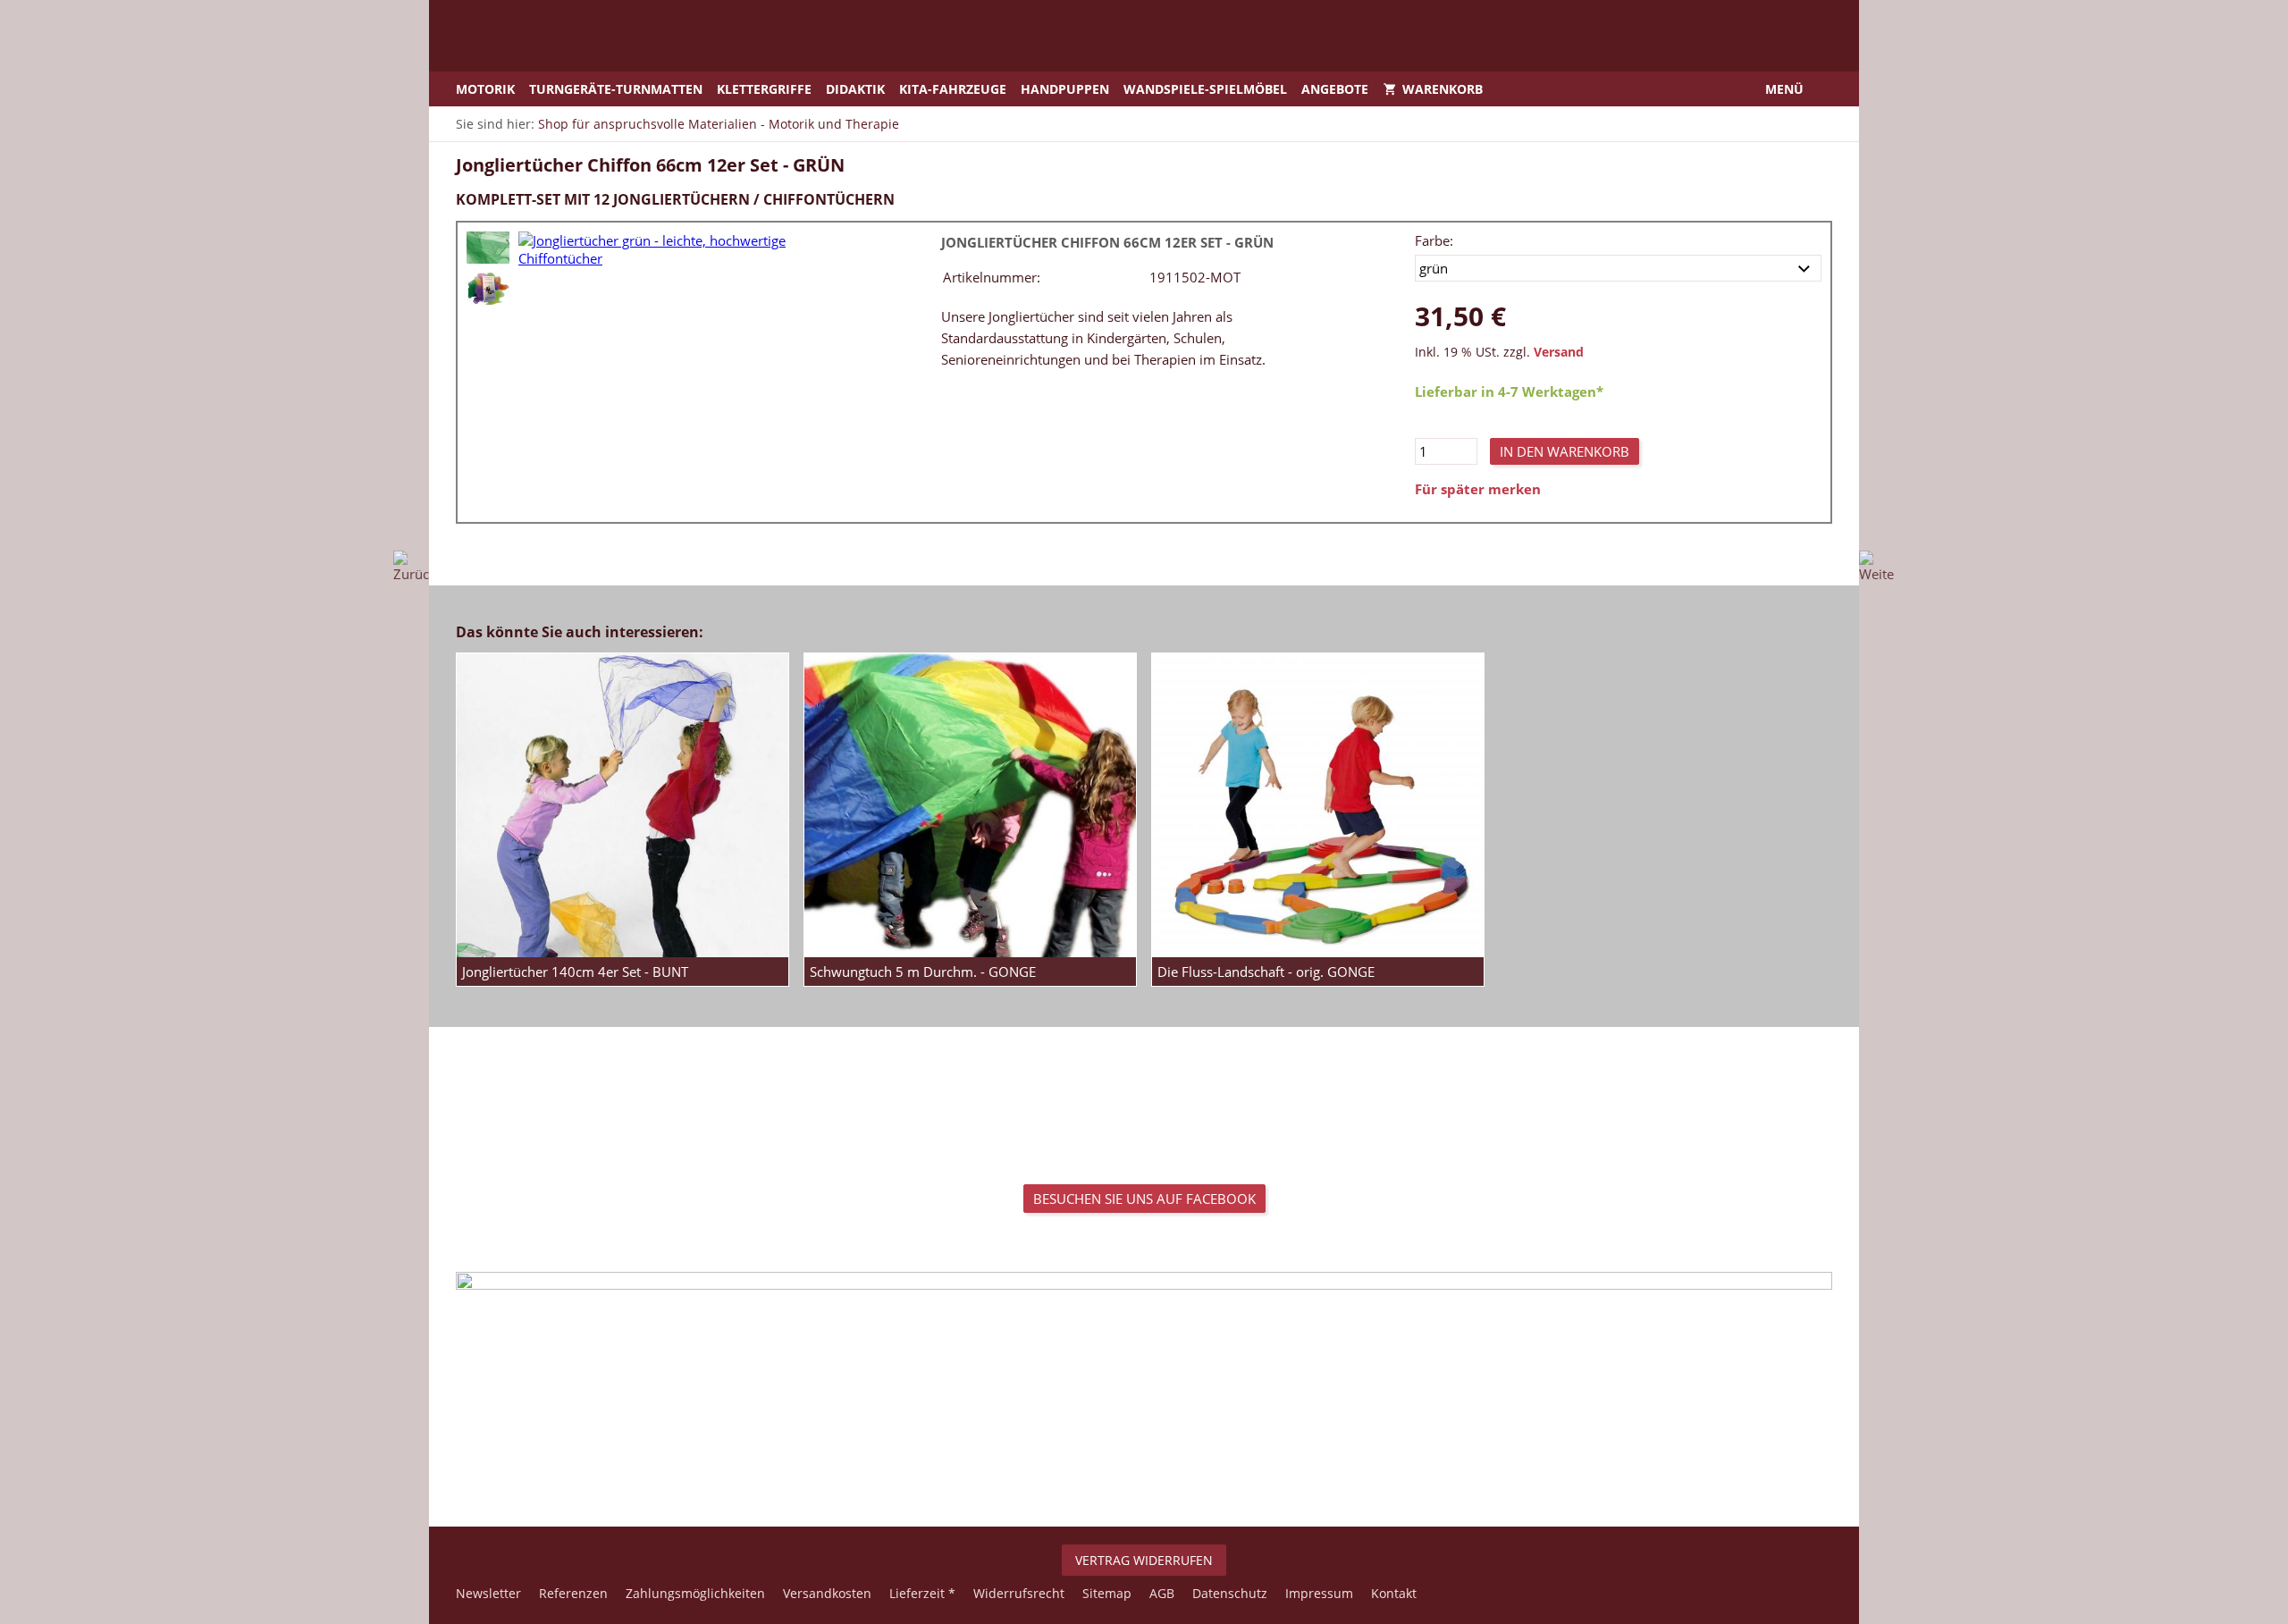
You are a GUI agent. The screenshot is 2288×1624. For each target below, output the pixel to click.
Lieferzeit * (922, 1593)
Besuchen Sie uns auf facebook (1144, 1199)
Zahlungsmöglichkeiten (695, 1593)
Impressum (1319, 1593)
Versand (1559, 352)
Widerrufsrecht (1019, 1593)
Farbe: (1434, 240)
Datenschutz (1230, 1593)
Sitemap (1107, 1593)
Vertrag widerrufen (1144, 1560)
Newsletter (488, 1593)
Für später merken (1478, 489)
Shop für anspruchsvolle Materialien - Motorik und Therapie (719, 124)
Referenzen (573, 1593)
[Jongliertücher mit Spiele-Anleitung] (488, 289)
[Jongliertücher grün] (488, 248)
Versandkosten (827, 1593)
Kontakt (1394, 1593)
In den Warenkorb (1565, 451)
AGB (1162, 1593)
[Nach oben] (1144, 1468)
